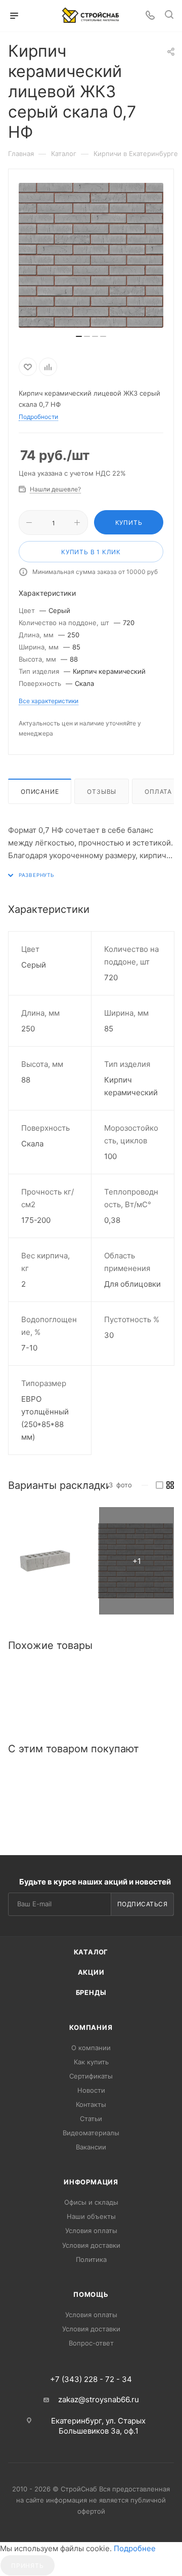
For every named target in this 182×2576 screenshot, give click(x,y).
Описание (40, 792)
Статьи (91, 2119)
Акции (91, 1972)
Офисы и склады (91, 2202)
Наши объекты (91, 2216)
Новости (91, 2090)
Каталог (91, 1952)
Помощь (91, 2294)
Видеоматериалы (91, 2133)
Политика (91, 2259)
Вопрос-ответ (91, 2343)
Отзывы (102, 792)
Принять (28, 2566)
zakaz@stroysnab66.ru (99, 2399)
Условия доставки (91, 2245)
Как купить (91, 2062)
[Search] (169, 16)
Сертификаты (91, 2076)
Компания (91, 2027)
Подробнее (135, 2548)
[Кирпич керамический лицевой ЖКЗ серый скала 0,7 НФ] (45, 1561)
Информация (91, 2182)
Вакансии (91, 2147)
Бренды (91, 1992)
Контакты (91, 2104)
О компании (91, 2048)
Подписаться (143, 1904)
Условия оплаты (91, 2231)
